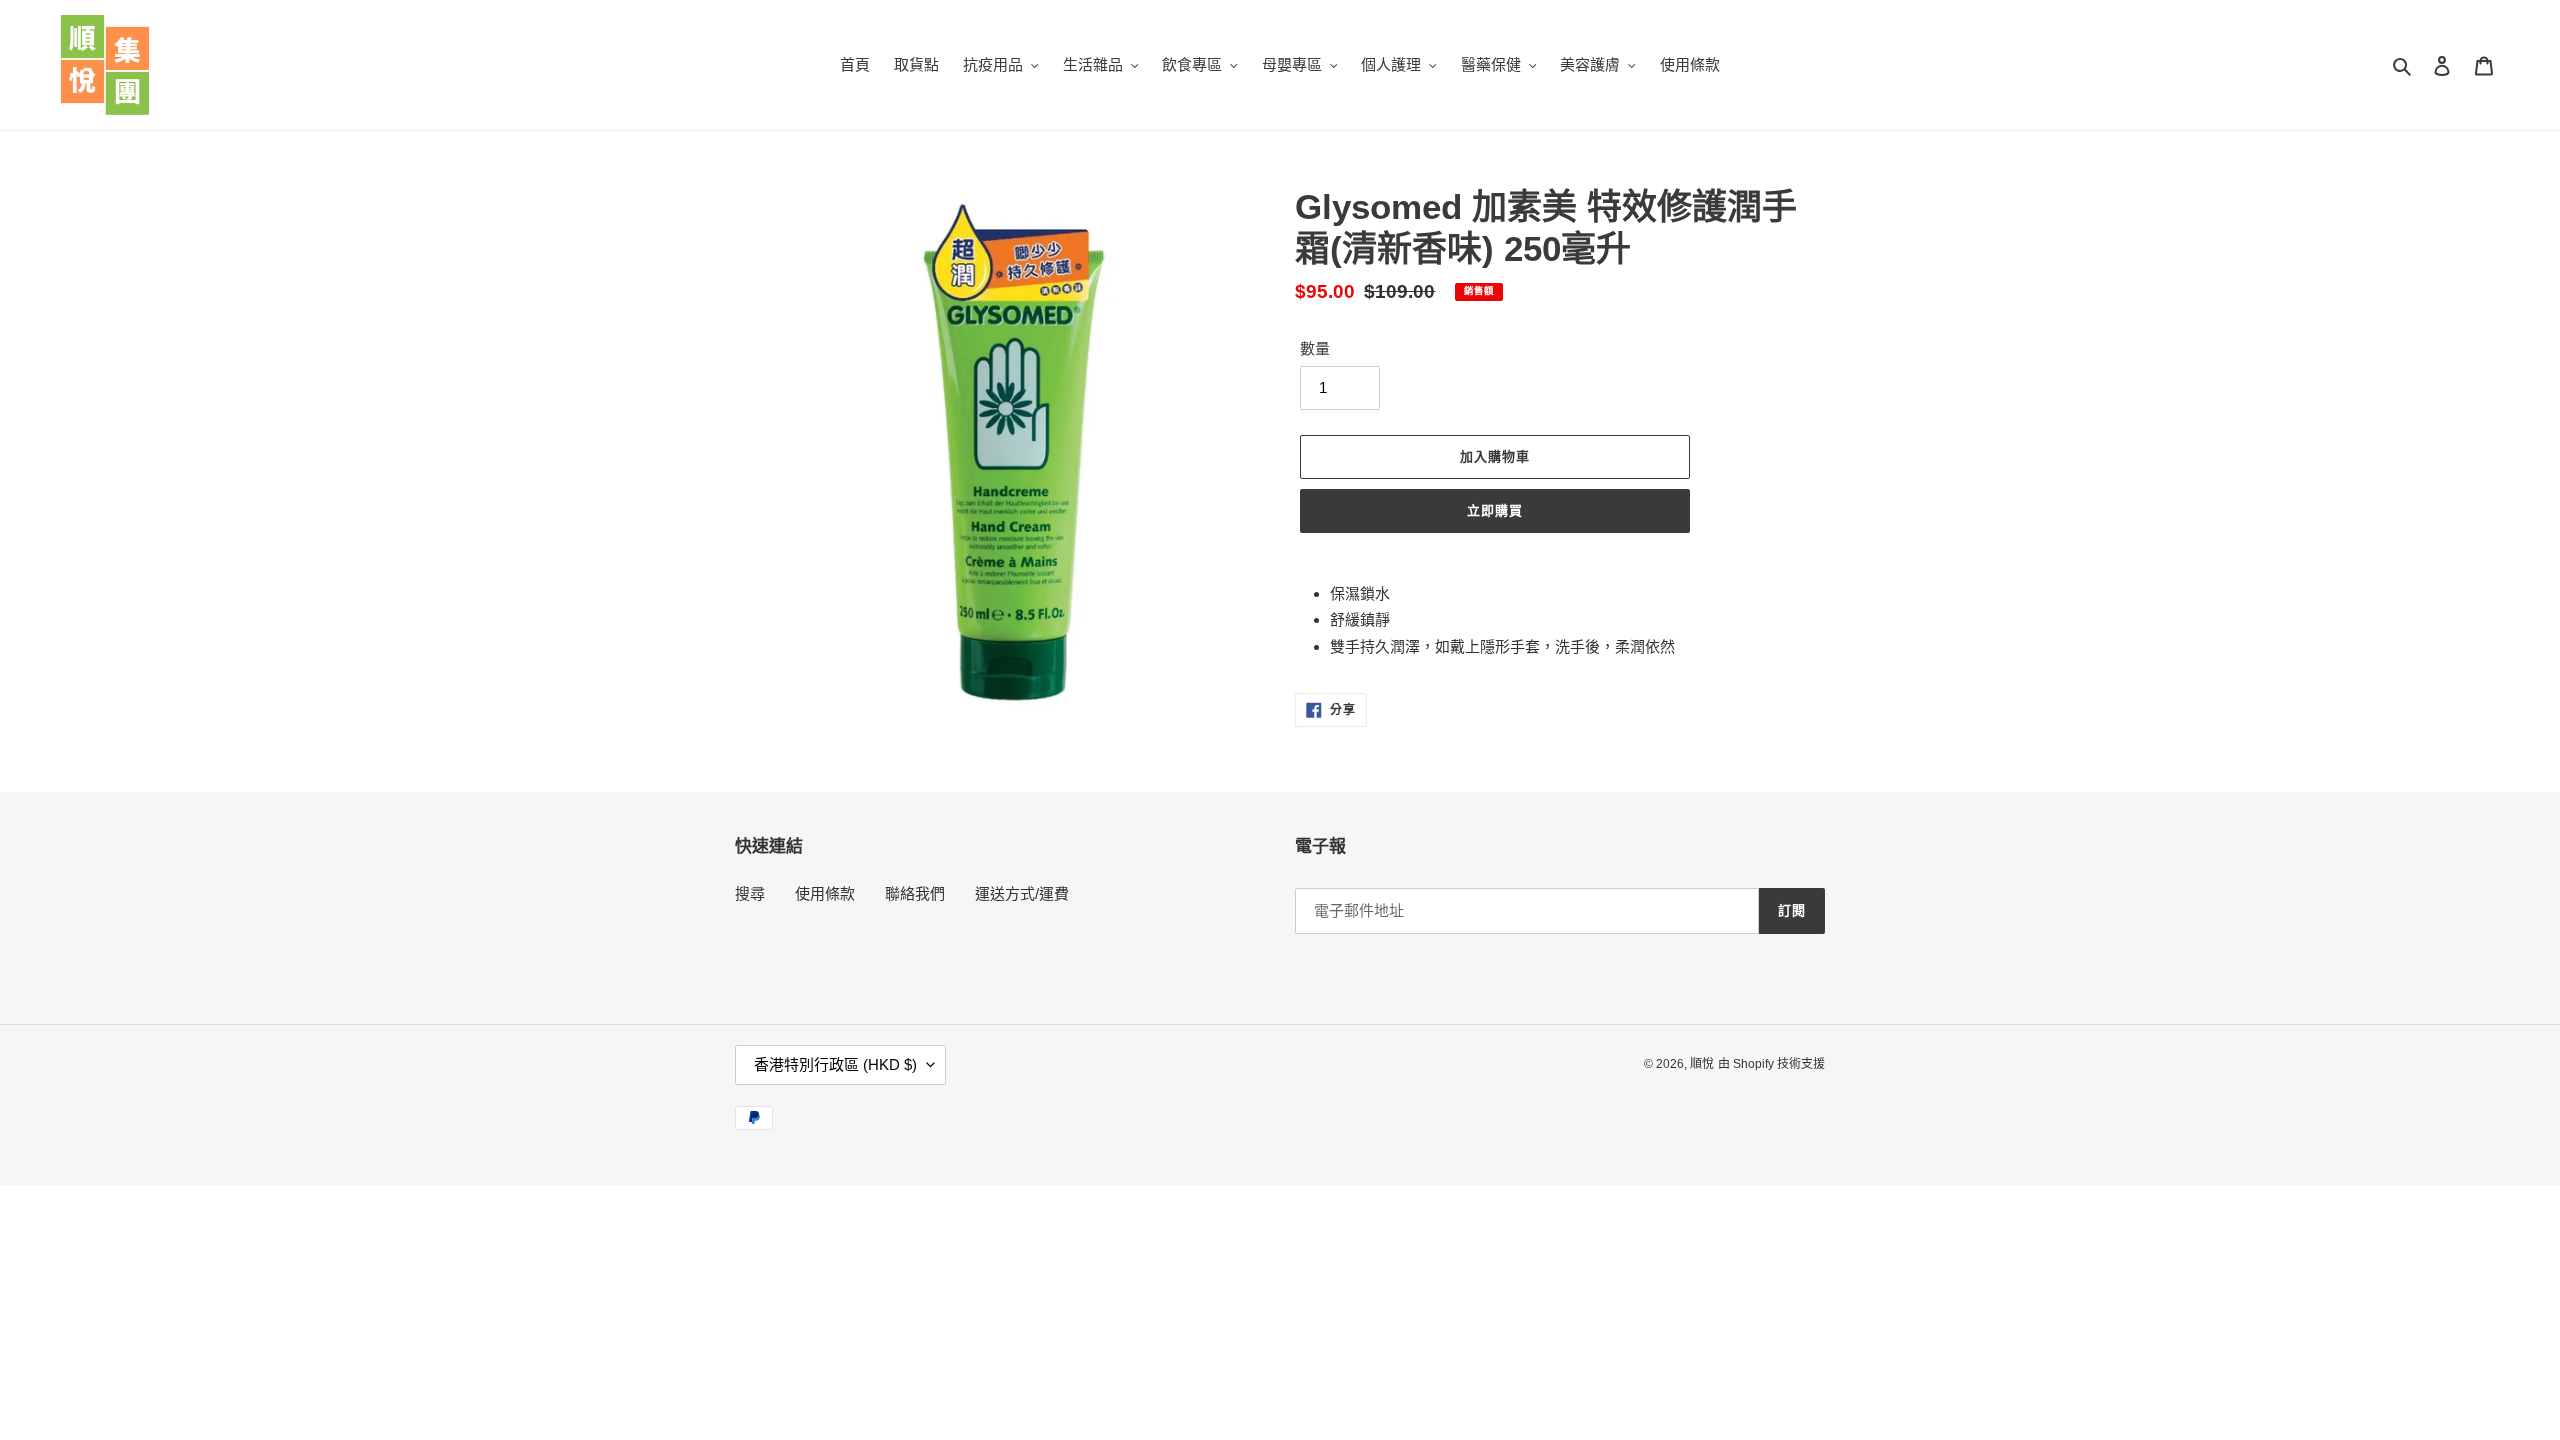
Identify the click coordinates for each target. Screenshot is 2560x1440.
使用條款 (825, 893)
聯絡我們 (915, 893)
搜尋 (750, 893)
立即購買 (1495, 510)
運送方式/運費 (1022, 893)
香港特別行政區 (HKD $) (835, 1064)
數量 (1315, 348)
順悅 (1702, 1064)
